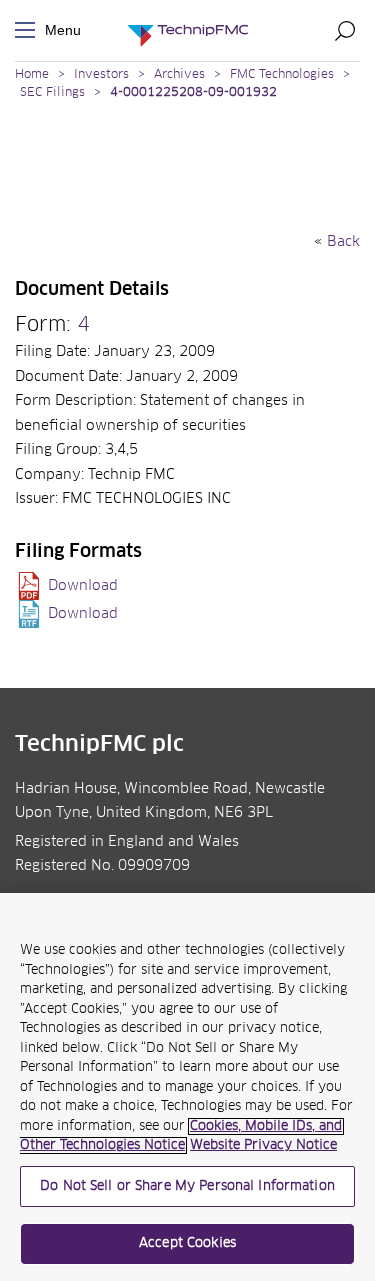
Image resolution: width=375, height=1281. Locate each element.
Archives (179, 75)
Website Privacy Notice (263, 1145)
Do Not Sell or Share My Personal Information (187, 1186)
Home (32, 75)
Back (343, 242)
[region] (187, 1087)
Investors (101, 75)
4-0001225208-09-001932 (193, 93)
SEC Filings (52, 93)
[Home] (188, 30)
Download (83, 586)
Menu (29, 30)
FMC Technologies (282, 75)
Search (345, 30)
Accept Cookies (187, 1243)
